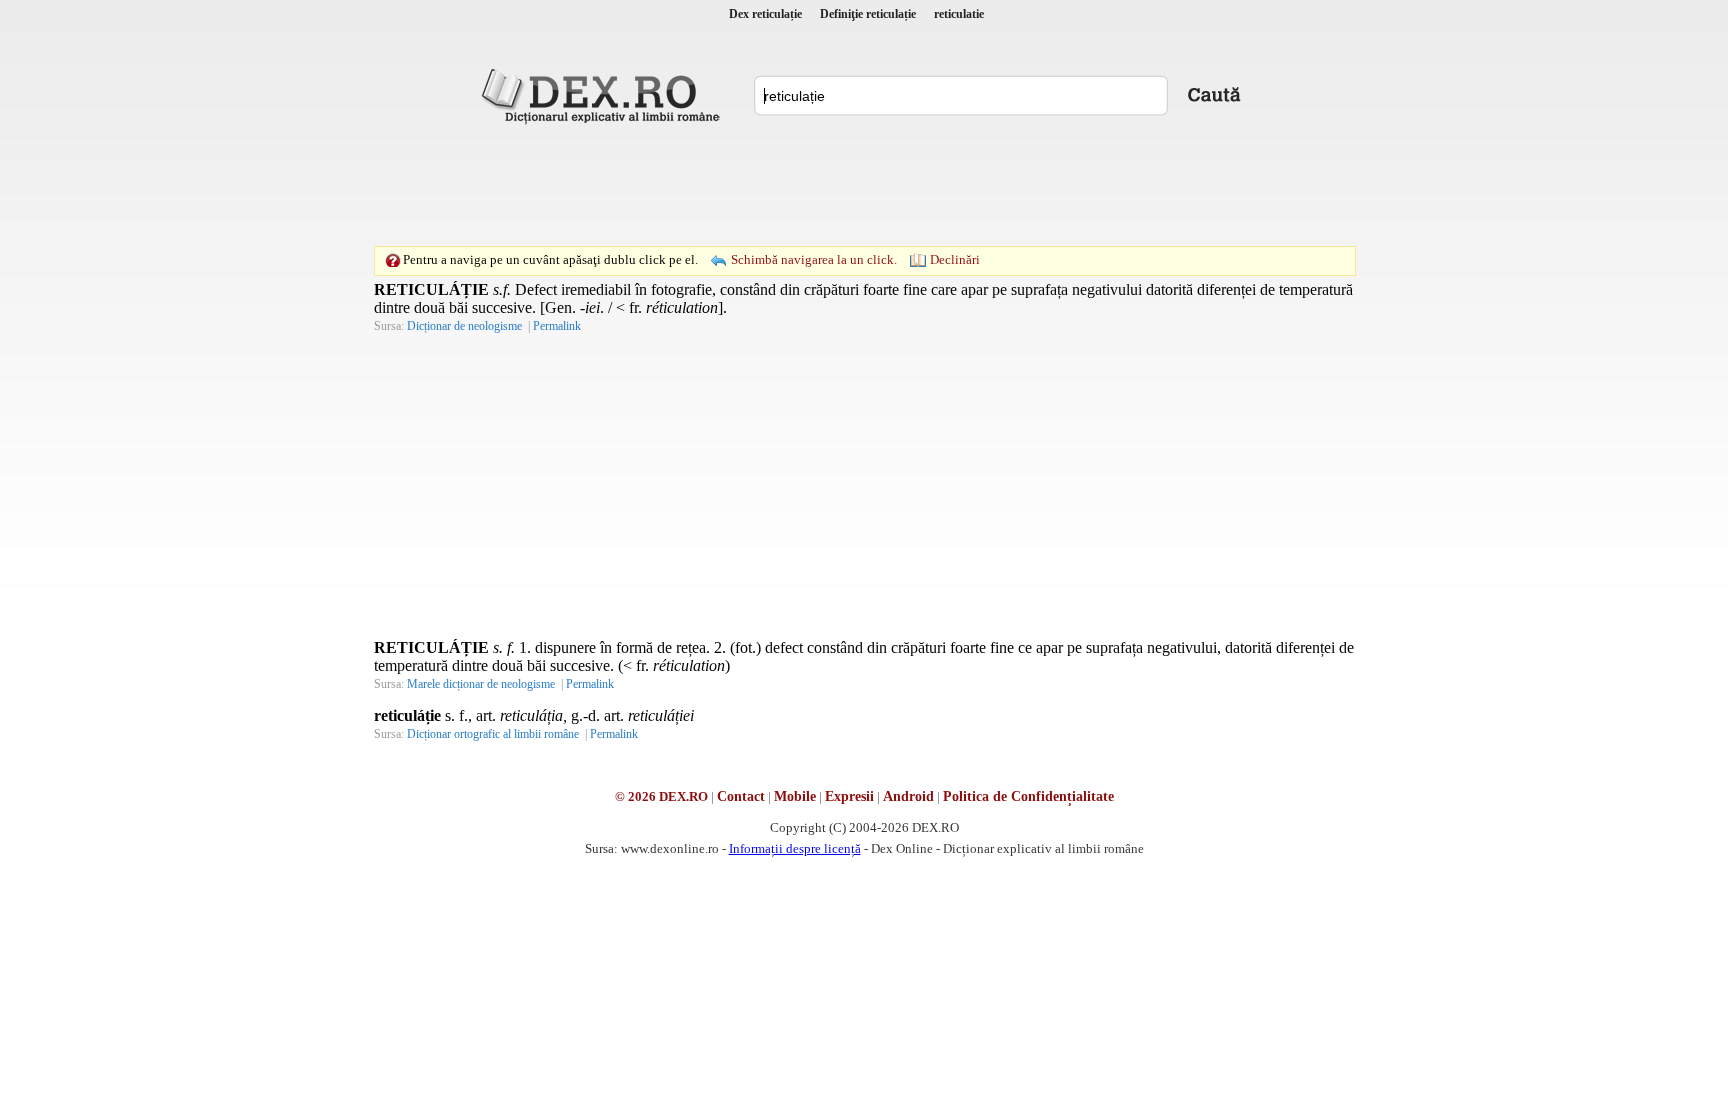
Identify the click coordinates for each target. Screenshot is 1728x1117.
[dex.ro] (604, 95)
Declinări (955, 259)
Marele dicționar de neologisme (481, 684)
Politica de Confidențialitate (1028, 796)
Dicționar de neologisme (464, 326)
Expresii (849, 796)
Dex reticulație (765, 14)
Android (908, 796)
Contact (741, 796)
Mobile (795, 796)
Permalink (557, 326)
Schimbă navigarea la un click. (814, 259)
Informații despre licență (795, 848)
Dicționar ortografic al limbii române (493, 734)
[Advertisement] (864, 185)
